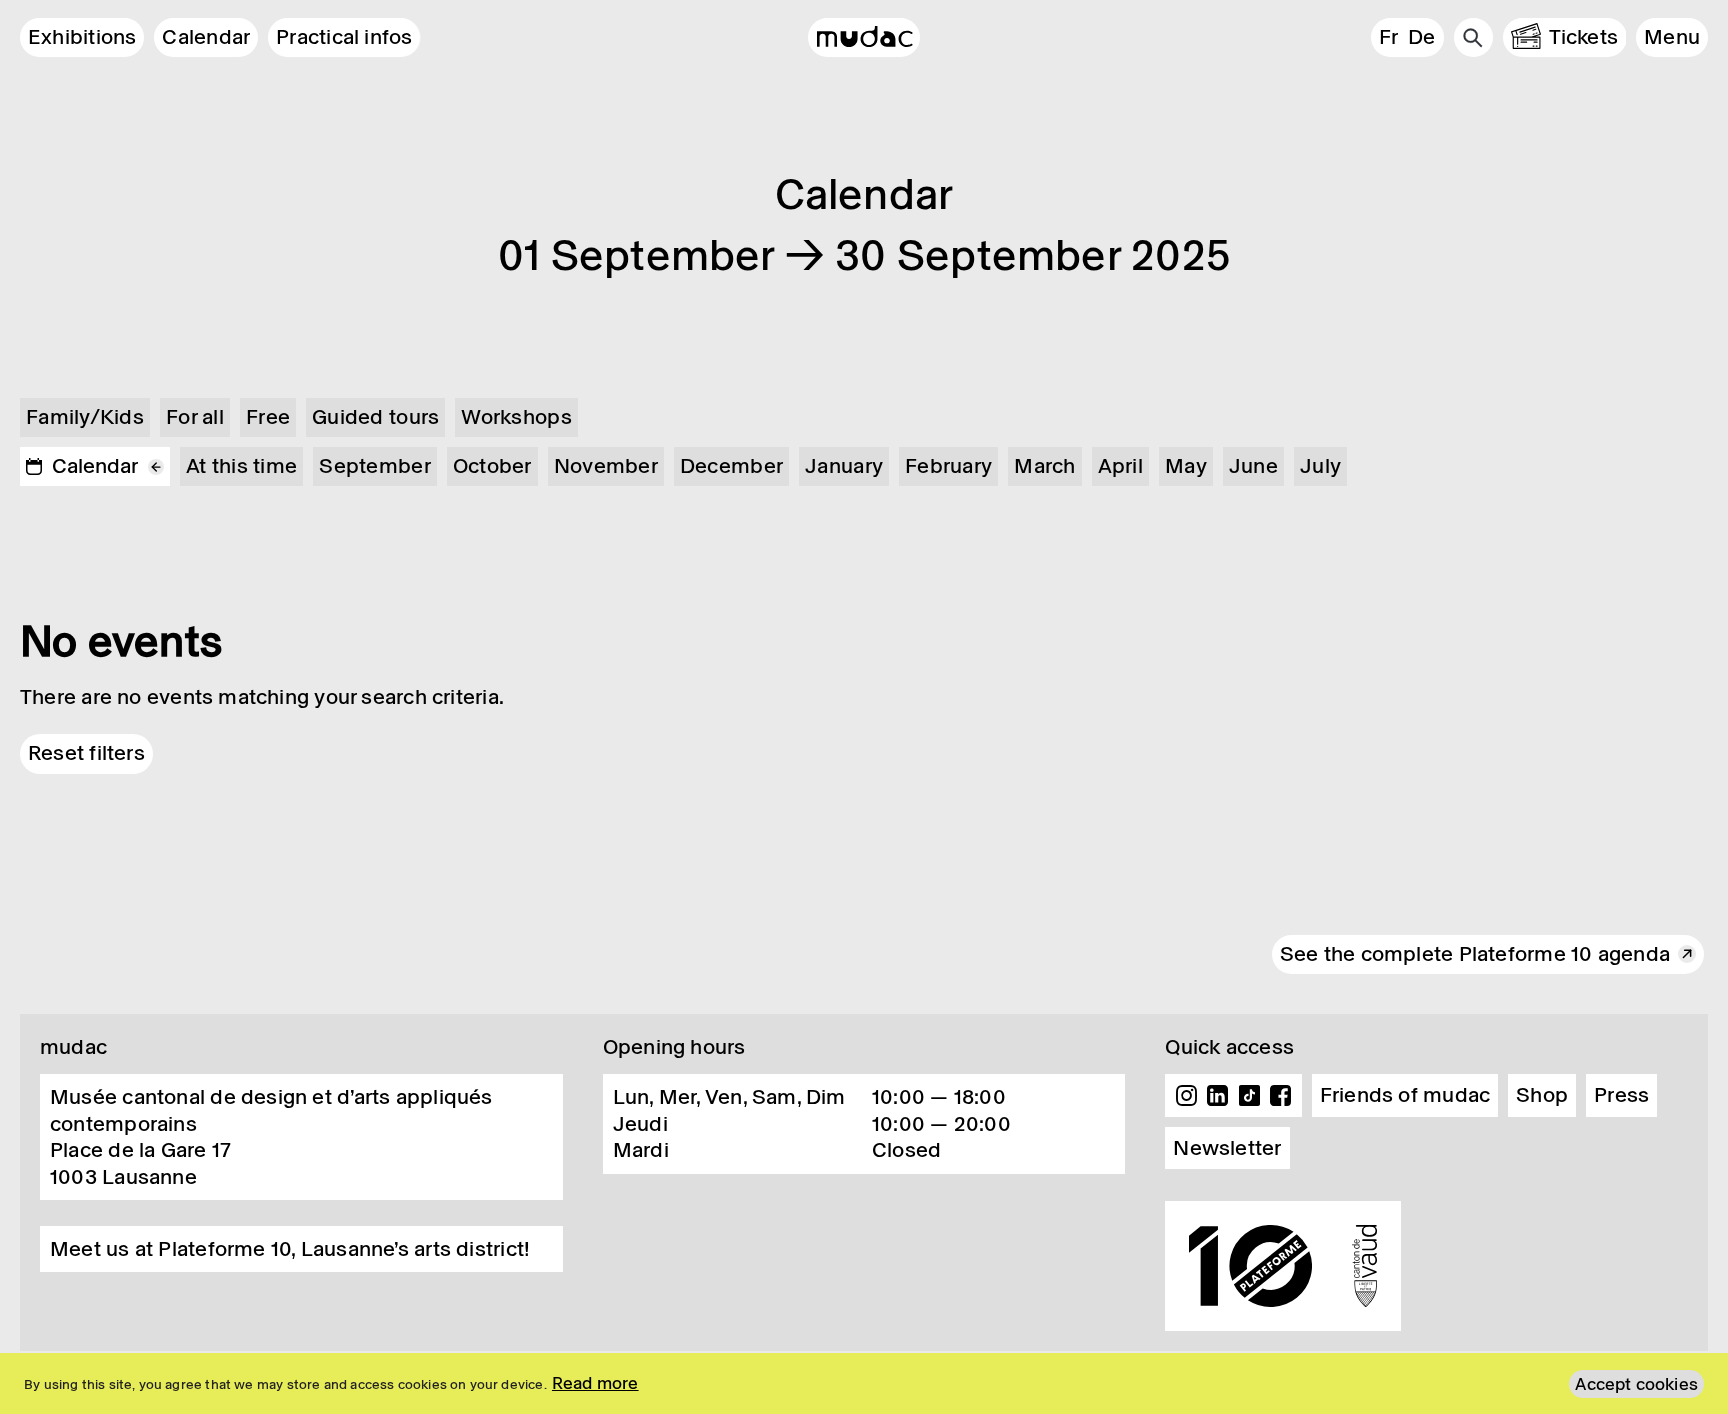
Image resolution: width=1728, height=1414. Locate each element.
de (1421, 37)
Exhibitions (82, 37)
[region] (864, 1383)
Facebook (1281, 1096)
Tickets (1584, 37)
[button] (1672, 37)
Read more (595, 1383)
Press (1621, 1095)
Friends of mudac (1405, 1095)
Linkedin (1218, 1096)
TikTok (1250, 1096)
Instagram (1186, 1096)
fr (1388, 37)
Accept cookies (1636, 1384)
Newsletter (1227, 1148)
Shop (1542, 1095)
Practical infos (344, 37)
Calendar (206, 37)
